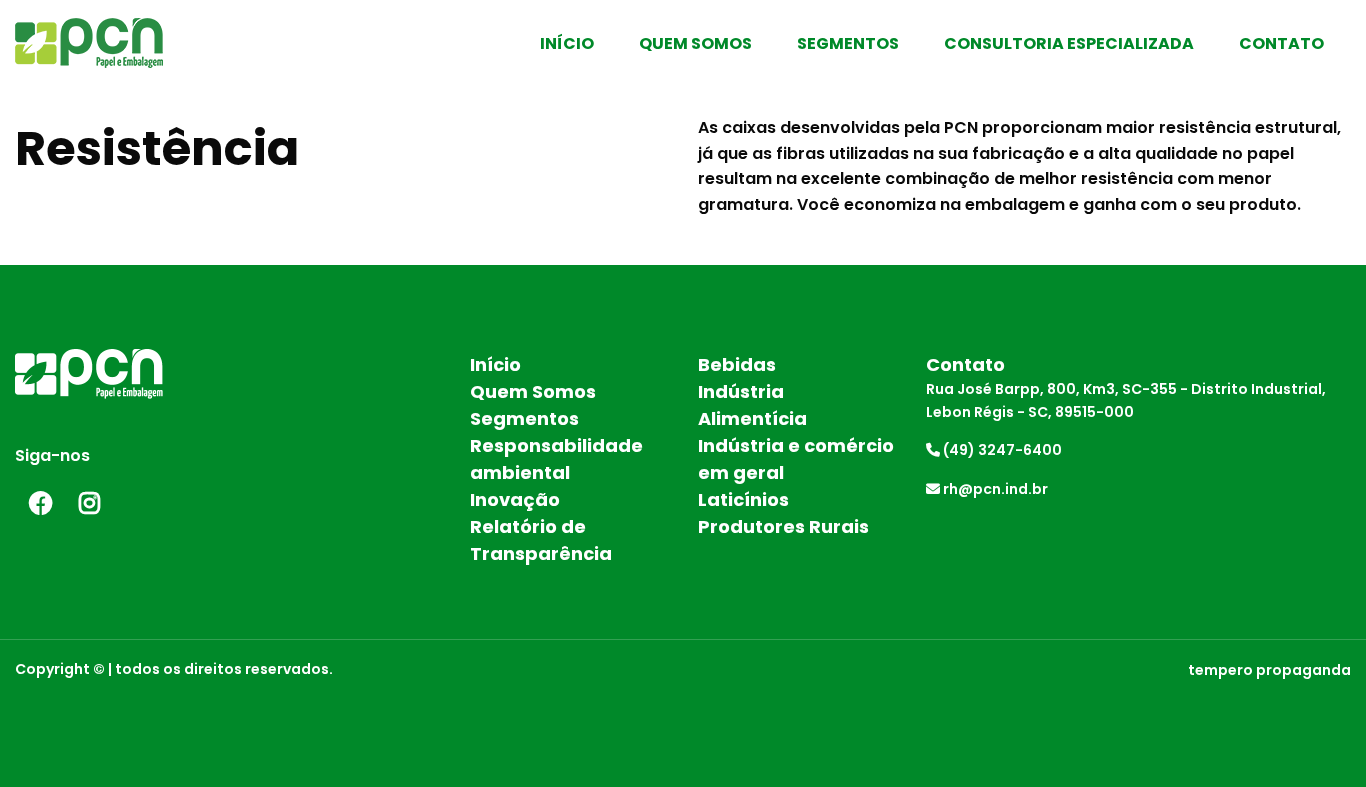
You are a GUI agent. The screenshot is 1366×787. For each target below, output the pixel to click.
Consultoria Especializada (1069, 43)
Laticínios (743, 499)
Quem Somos (695, 43)
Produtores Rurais (783, 526)
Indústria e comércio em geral (796, 459)
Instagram (90, 503)
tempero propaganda (1269, 670)
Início (567, 43)
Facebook (40, 503)
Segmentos (848, 43)
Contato (1281, 43)
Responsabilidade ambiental (556, 459)
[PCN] (114, 41)
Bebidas (737, 364)
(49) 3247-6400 (1001, 450)
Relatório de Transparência (541, 540)
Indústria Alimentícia (752, 405)
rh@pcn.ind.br (994, 489)
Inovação (515, 499)
